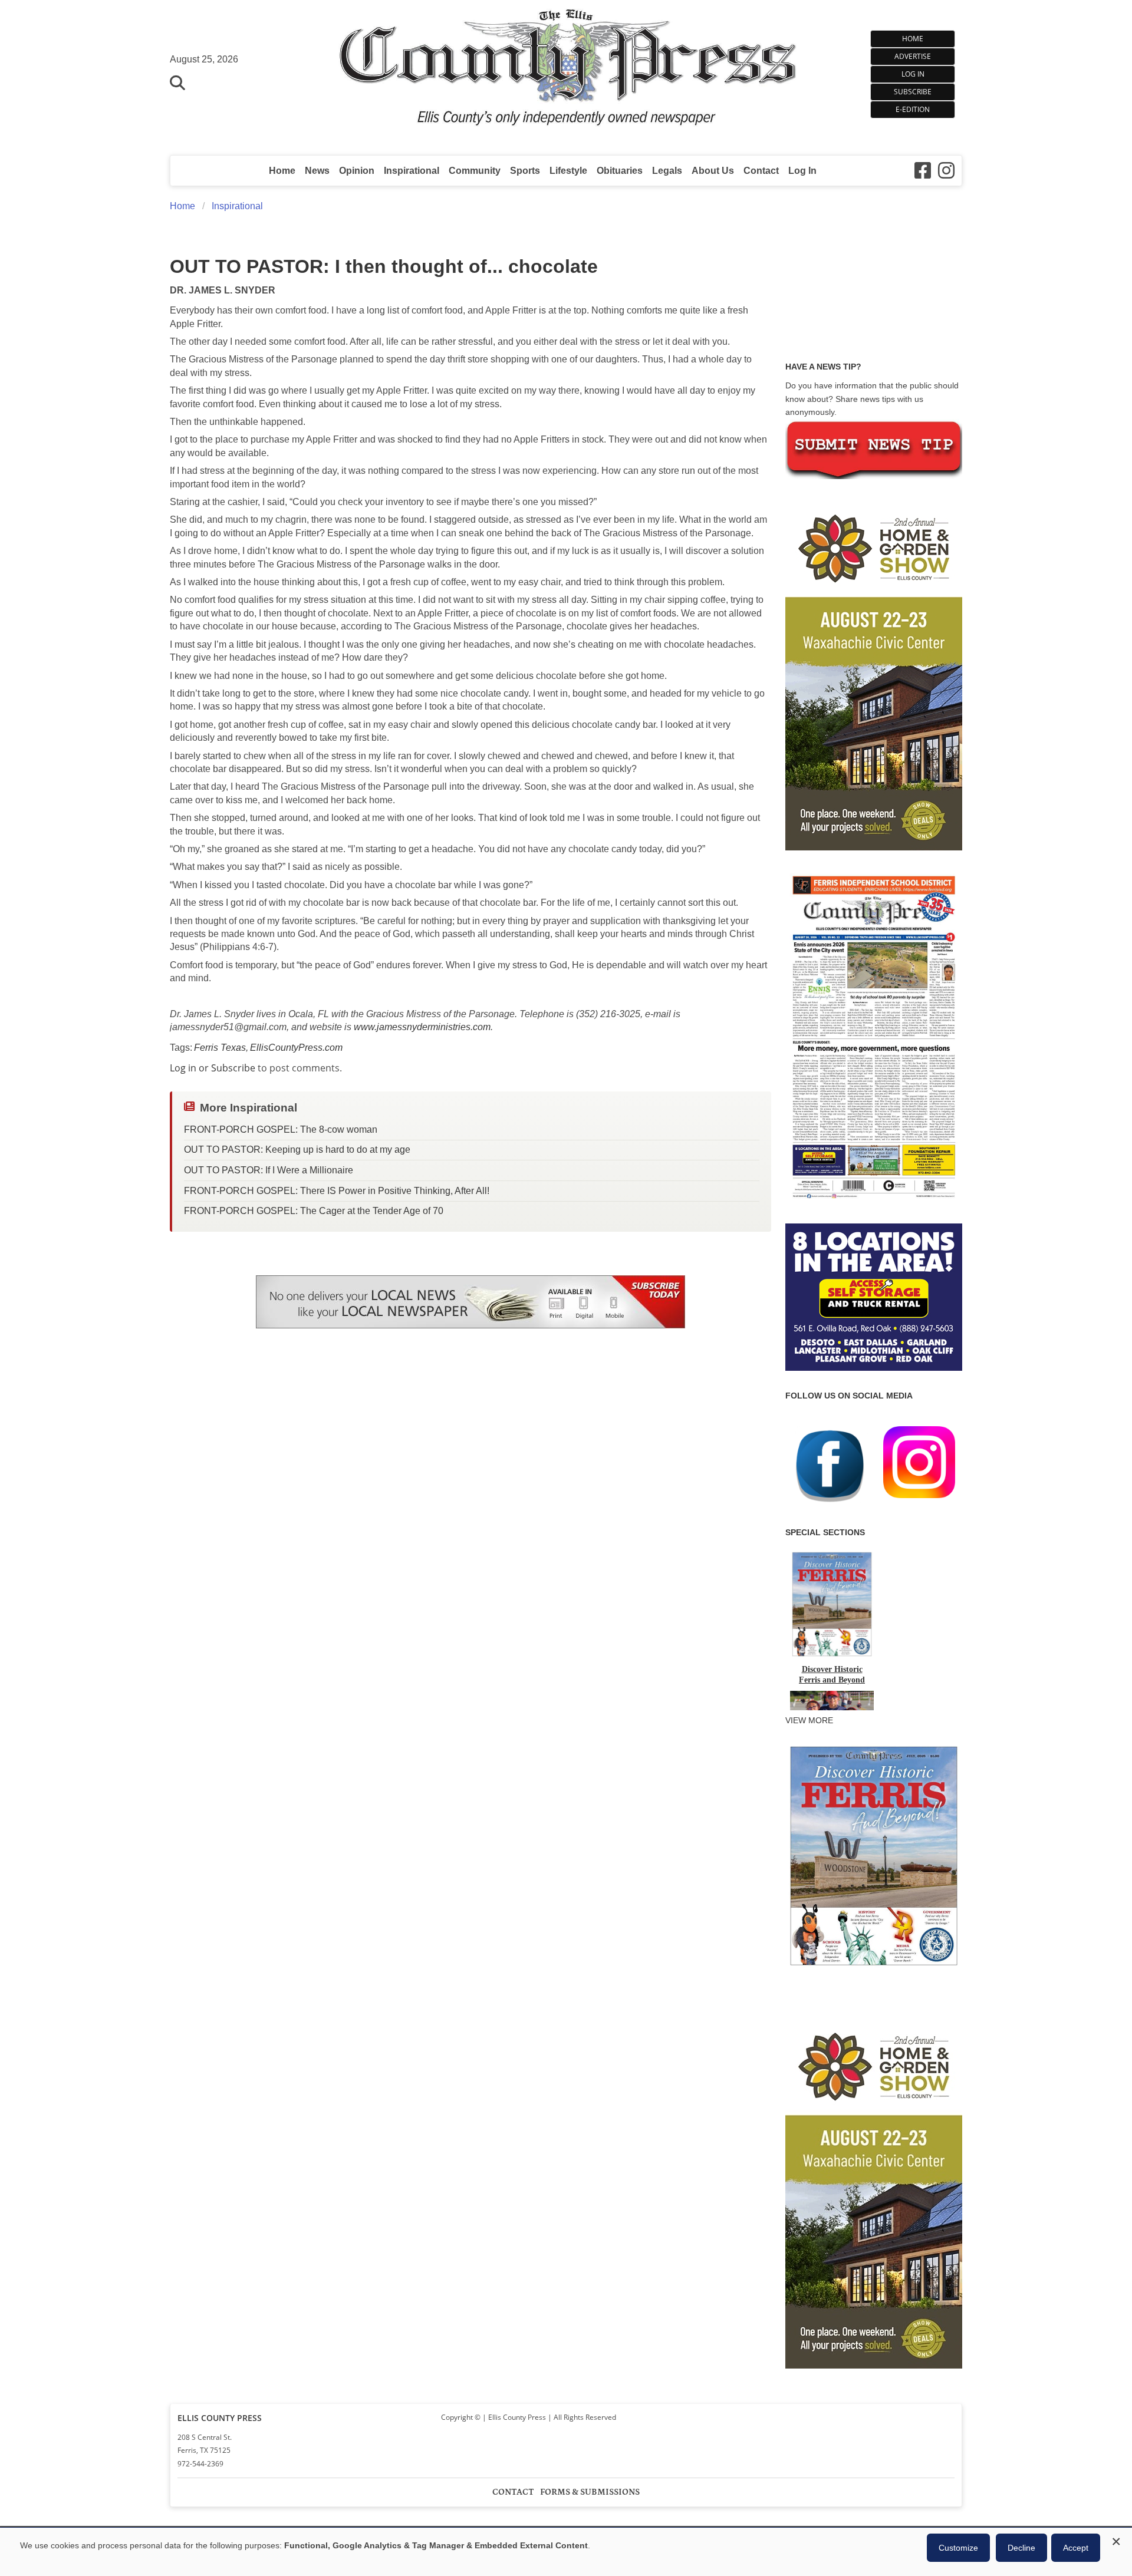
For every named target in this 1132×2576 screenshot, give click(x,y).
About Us (713, 171)
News (317, 171)
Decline (1021, 2548)
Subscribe (913, 92)
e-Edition (913, 109)
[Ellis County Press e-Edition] (874, 1203)
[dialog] (566, 2552)
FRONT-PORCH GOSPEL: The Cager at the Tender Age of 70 (314, 1211)
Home (913, 39)
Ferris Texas (220, 1048)
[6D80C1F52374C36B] (874, 1967)
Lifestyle (568, 171)
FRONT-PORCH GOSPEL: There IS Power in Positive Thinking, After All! (337, 1191)
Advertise (913, 56)
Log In (913, 74)
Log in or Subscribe (213, 1068)
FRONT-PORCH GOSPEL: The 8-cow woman (281, 1129)
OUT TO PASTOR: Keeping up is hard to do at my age (297, 1150)
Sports (525, 171)
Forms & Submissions (590, 2492)
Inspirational (412, 171)
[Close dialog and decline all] (1116, 2540)
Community (475, 171)
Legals (667, 171)
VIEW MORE (809, 1720)
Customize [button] (958, 2548)
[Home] (566, 72)
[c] (874, 2192)
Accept (1076, 2548)
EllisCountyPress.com (296, 1048)
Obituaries (620, 171)
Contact (761, 171)
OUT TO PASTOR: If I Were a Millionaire (269, 1170)
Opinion (357, 171)
